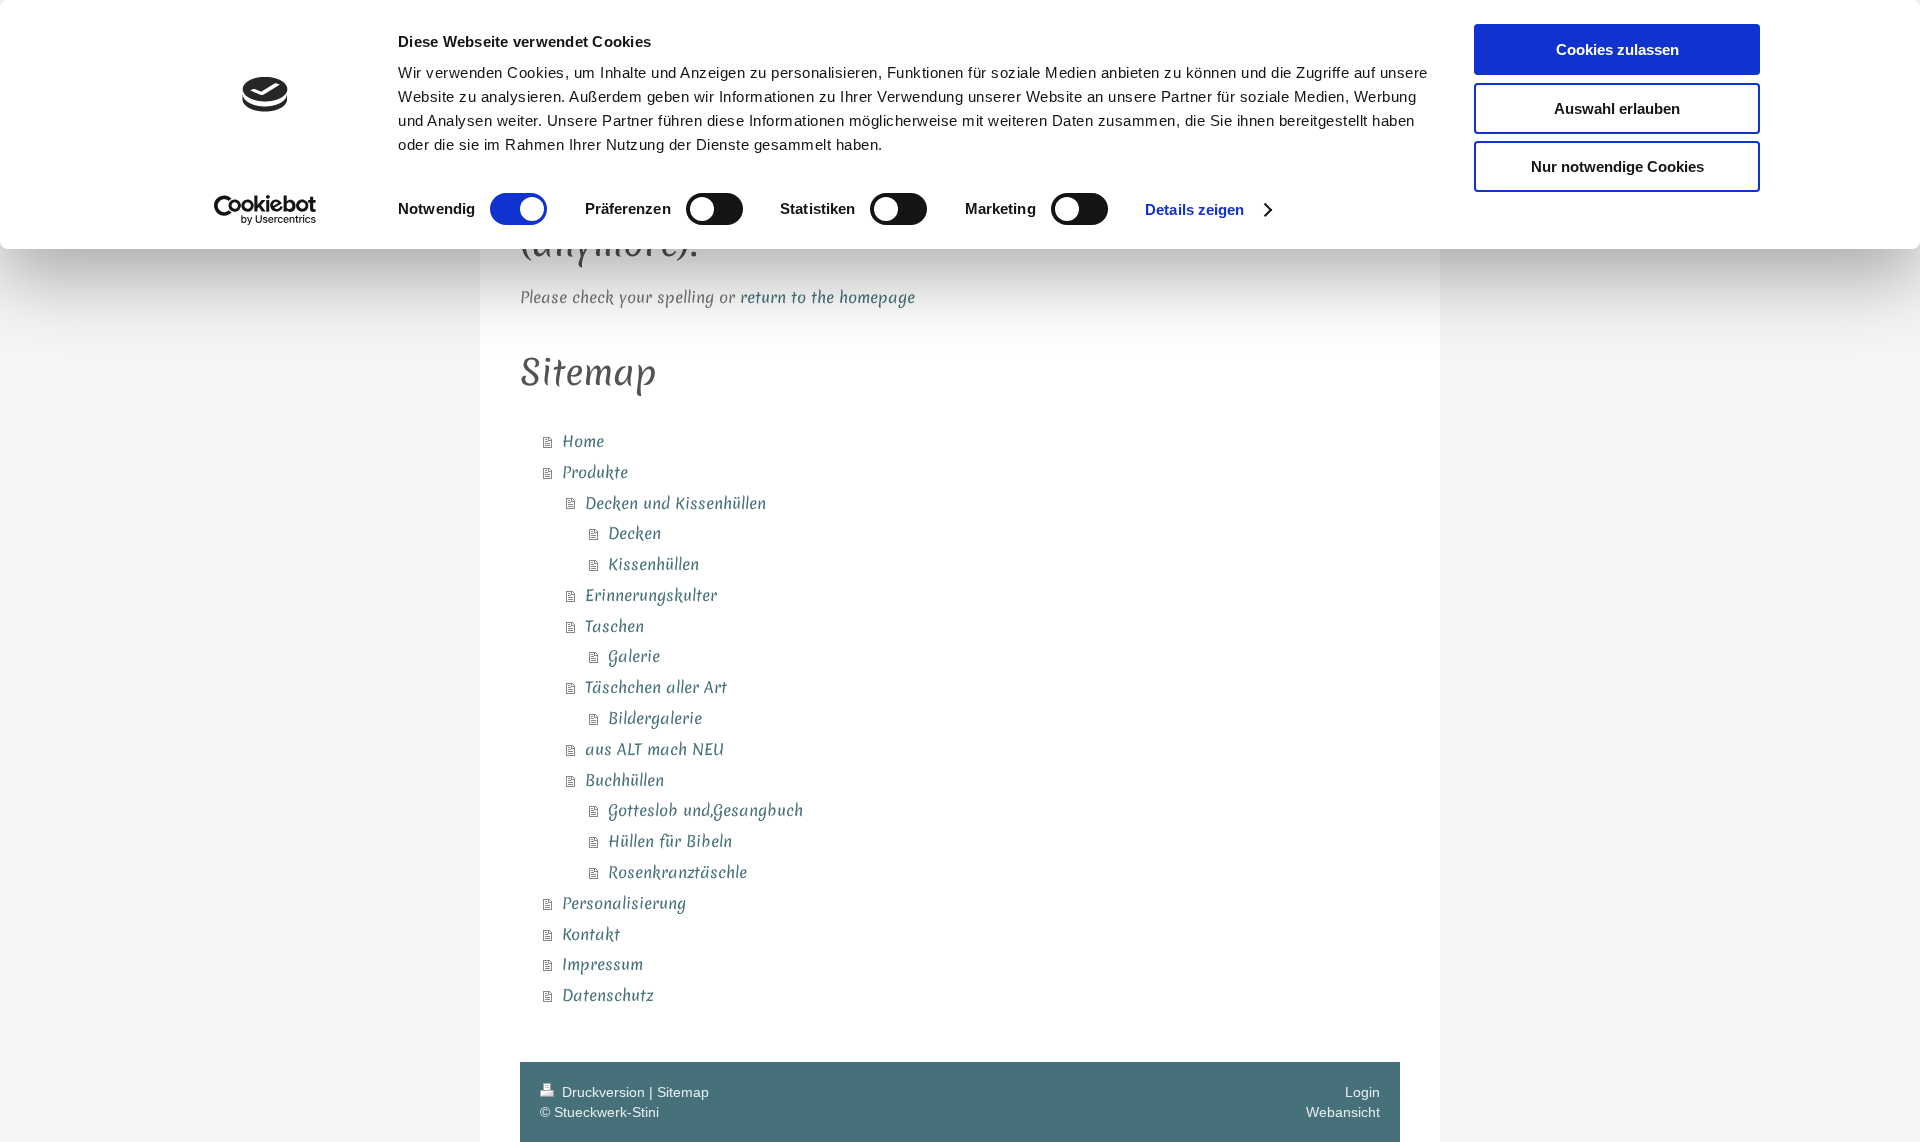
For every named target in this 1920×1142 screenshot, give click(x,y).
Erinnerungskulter (651, 595)
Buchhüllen (624, 780)
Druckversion (603, 1092)
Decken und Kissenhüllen (675, 503)
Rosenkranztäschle (677, 872)
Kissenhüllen (653, 564)
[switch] (714, 209)
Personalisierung (624, 903)
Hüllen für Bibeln (670, 841)
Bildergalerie (655, 718)
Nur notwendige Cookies (1617, 166)
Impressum (602, 964)
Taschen (614, 626)
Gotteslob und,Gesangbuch (705, 810)
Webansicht (1343, 1112)
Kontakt (591, 934)
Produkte (595, 472)
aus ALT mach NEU (654, 749)
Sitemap (683, 1092)
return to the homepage (827, 297)
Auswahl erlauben (1617, 108)
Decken (634, 533)
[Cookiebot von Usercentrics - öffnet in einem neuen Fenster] (265, 210)
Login (1362, 1092)
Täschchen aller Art (656, 687)
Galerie (634, 656)
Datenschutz (607, 995)
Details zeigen (1194, 209)
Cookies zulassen (1617, 49)
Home (583, 441)
